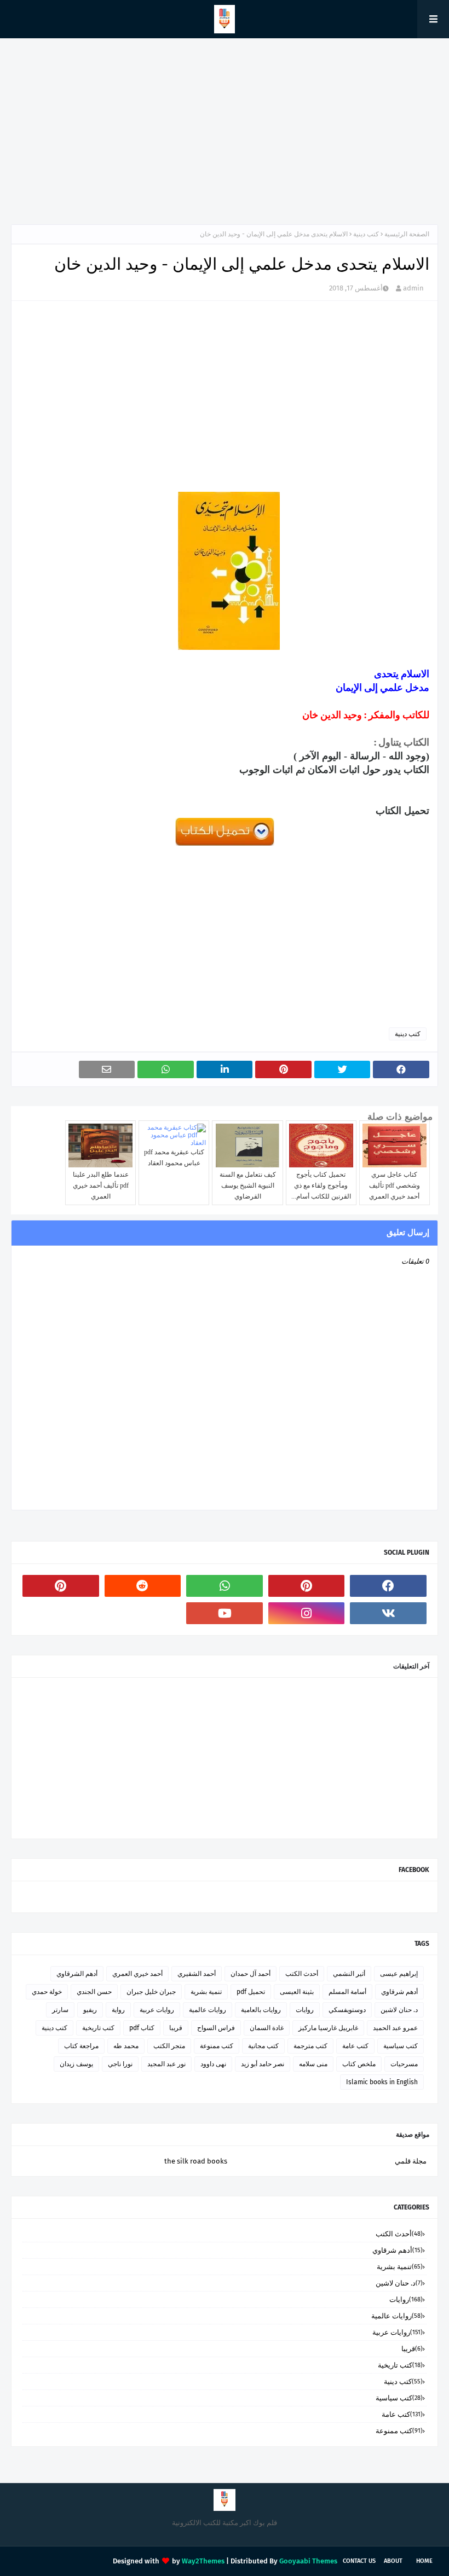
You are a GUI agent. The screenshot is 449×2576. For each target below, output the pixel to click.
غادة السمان (267, 2028)
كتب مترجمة (310, 2046)
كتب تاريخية (98, 2028)
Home (424, 2561)
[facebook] (388, 1586)
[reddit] (143, 1586)
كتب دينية (366, 234)
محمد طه (126, 2046)
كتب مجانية (263, 2046)
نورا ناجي (120, 2064)
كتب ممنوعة (217, 2046)
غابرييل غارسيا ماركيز (328, 2028)
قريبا (176, 2028)
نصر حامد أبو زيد (263, 2064)
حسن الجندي (94, 1992)
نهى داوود (213, 2064)
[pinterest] (307, 1586)
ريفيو (90, 2010)
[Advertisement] (225, 131)
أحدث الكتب (302, 1974)
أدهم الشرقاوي (77, 1974)
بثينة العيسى (297, 1992)
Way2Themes (203, 2561)
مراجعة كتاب (81, 2046)
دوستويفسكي (347, 2010)
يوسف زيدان (76, 2064)
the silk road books (196, 2161)
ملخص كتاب (359, 2064)
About (393, 2561)
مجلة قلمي (411, 2161)
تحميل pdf (251, 1992)
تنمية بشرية (206, 1992)
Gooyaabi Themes (308, 2561)
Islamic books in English (382, 2082)
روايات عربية (157, 2010)
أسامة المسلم (347, 1992)
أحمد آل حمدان (251, 1974)
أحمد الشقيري (197, 1974)
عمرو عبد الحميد (395, 2028)
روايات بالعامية (261, 2010)
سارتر (60, 2010)
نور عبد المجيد (166, 2064)
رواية (118, 2010)
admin (413, 288)
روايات (305, 2010)
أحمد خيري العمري (137, 1974)
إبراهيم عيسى (399, 1974)
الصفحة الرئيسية (407, 234)
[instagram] (307, 1613)
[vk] (388, 1613)
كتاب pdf (142, 2028)
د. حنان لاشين (399, 2010)
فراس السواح (216, 2028)
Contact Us (359, 2561)
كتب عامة (355, 2046)
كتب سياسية (401, 2046)
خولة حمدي (47, 1992)
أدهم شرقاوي (399, 1992)
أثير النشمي (349, 1974)
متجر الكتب (169, 2046)
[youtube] (225, 1613)
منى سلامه (313, 2064)
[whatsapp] (225, 1586)
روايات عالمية (208, 2010)
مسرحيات (404, 2064)
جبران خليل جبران (151, 1992)
